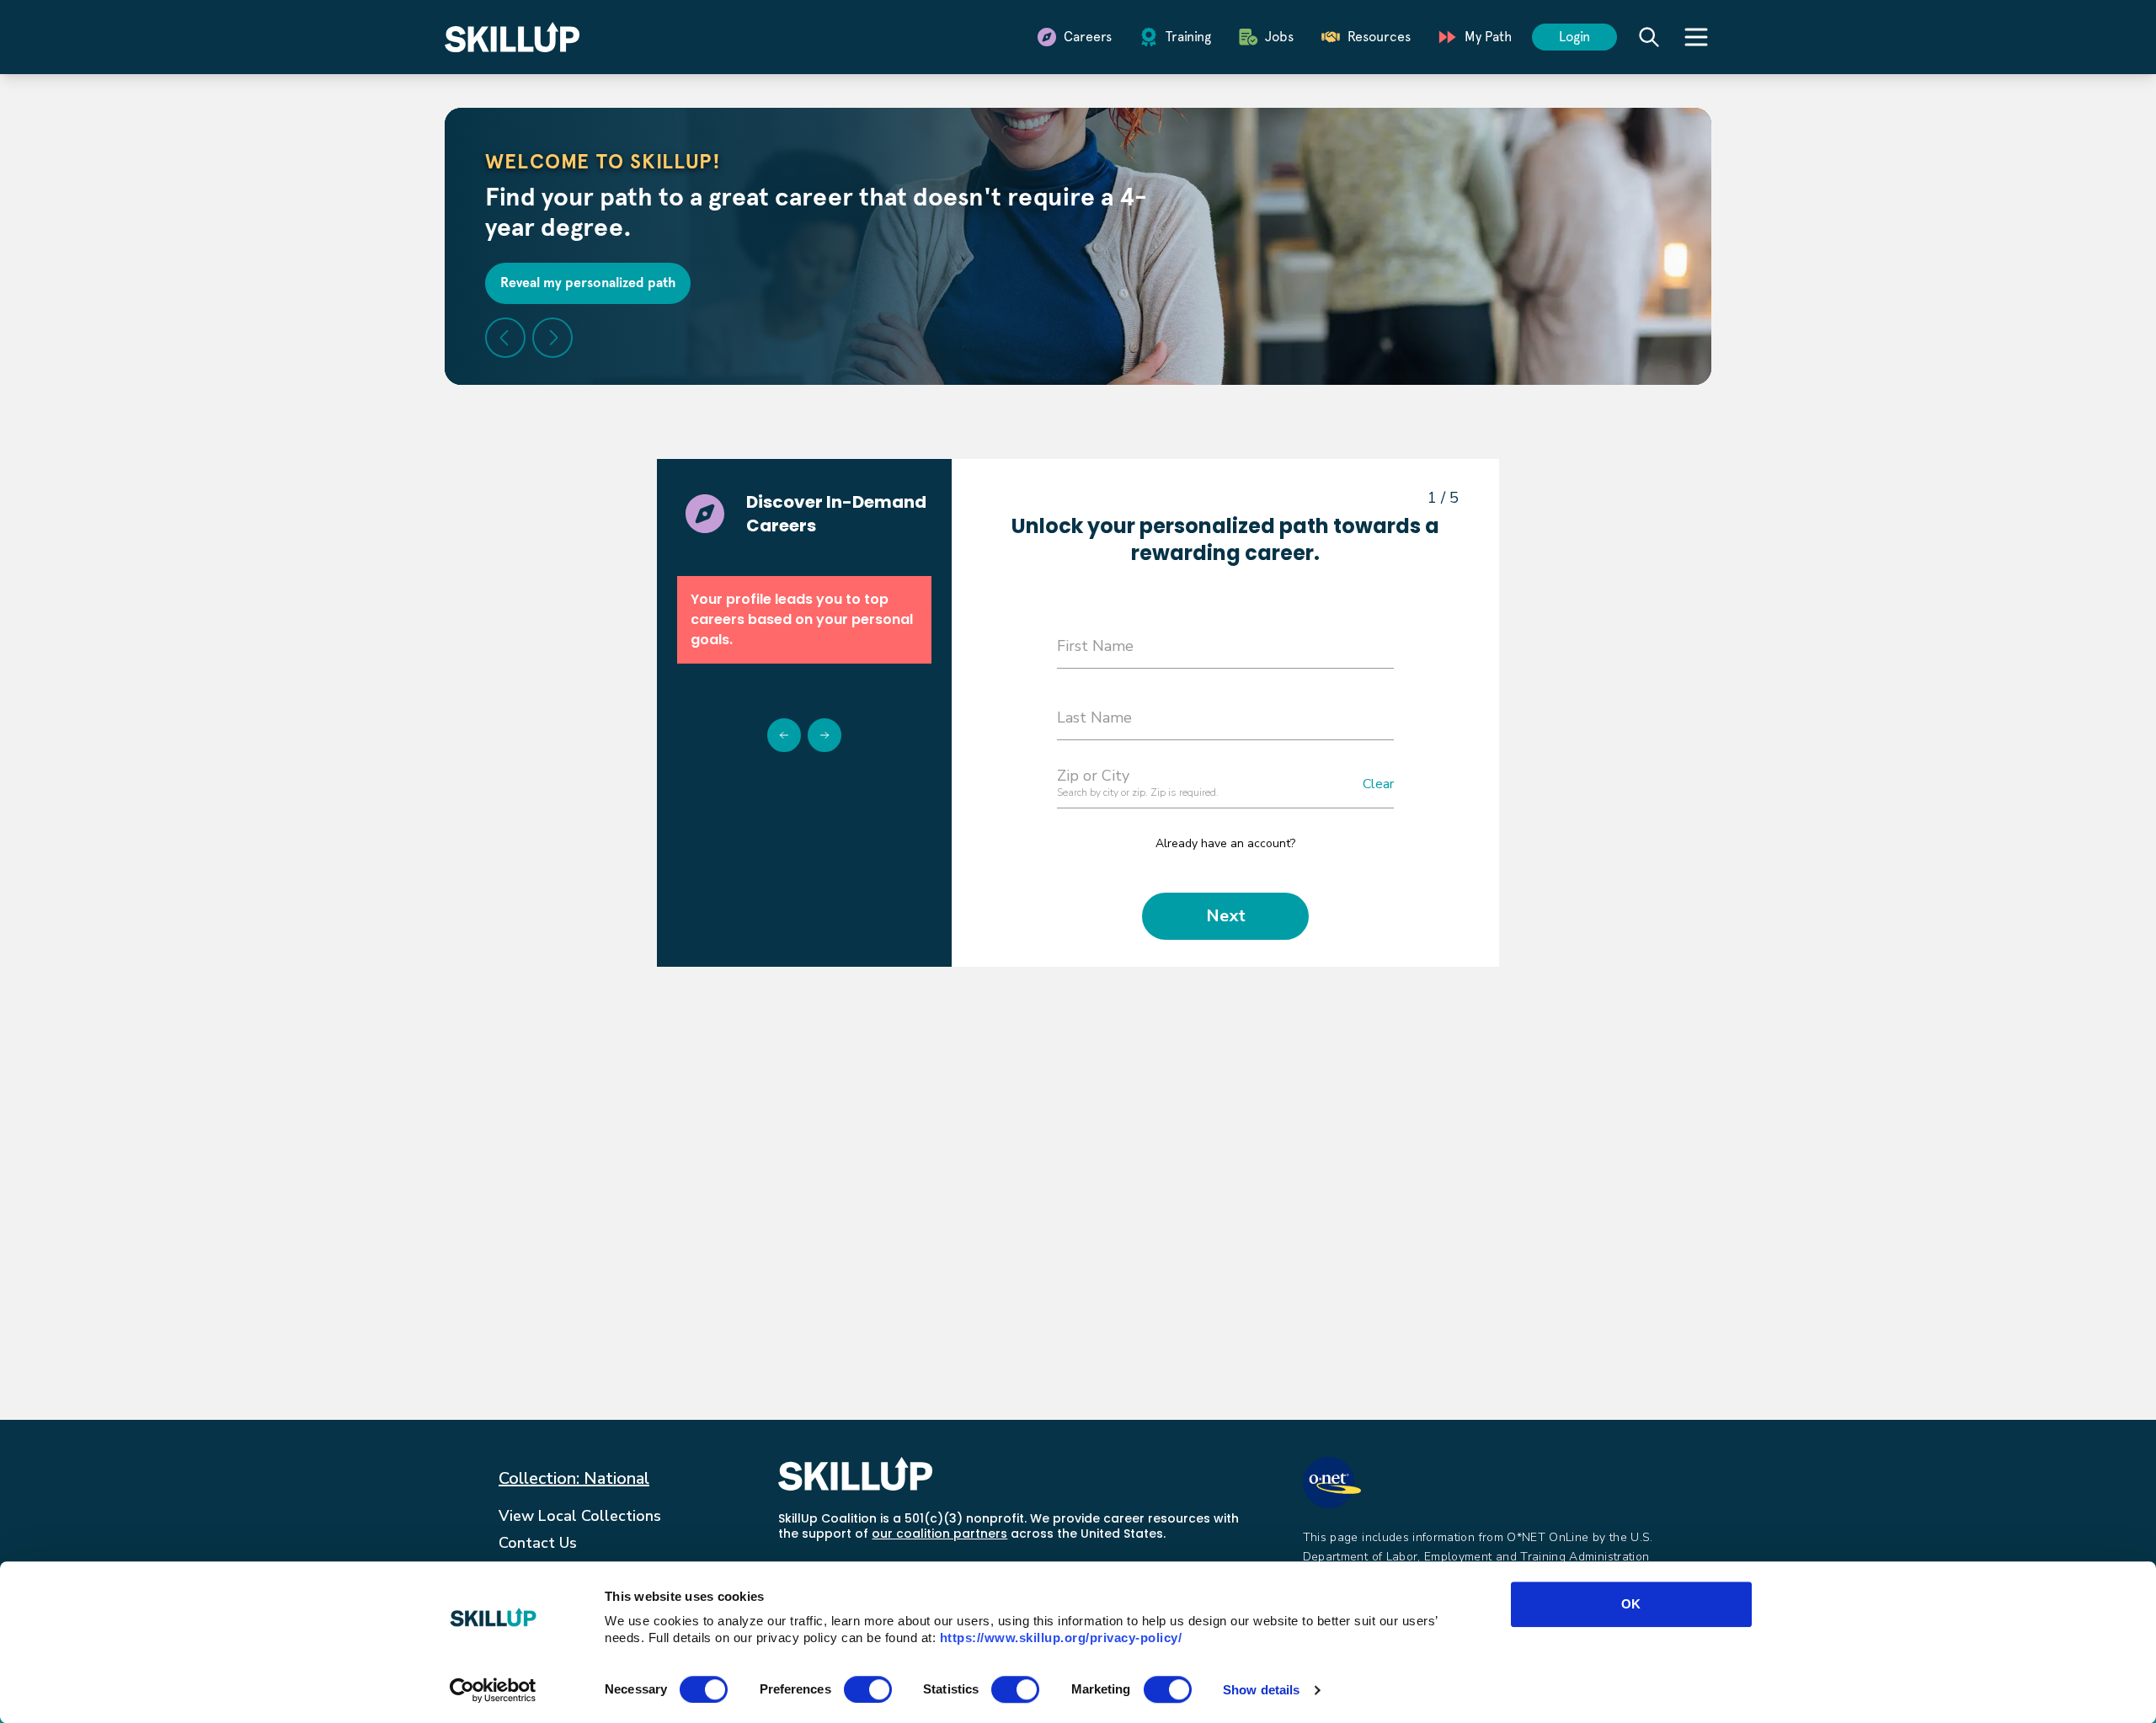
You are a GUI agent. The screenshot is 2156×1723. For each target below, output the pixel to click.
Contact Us (538, 1543)
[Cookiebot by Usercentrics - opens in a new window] (493, 1690)
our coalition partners (939, 1534)
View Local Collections (580, 1516)
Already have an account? (1225, 843)
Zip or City (1093, 776)
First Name (1095, 646)
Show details (1261, 1690)
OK (1631, 1604)
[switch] (868, 1689)
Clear (1378, 784)
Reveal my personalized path (588, 283)
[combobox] (1225, 786)
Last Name (1094, 717)
